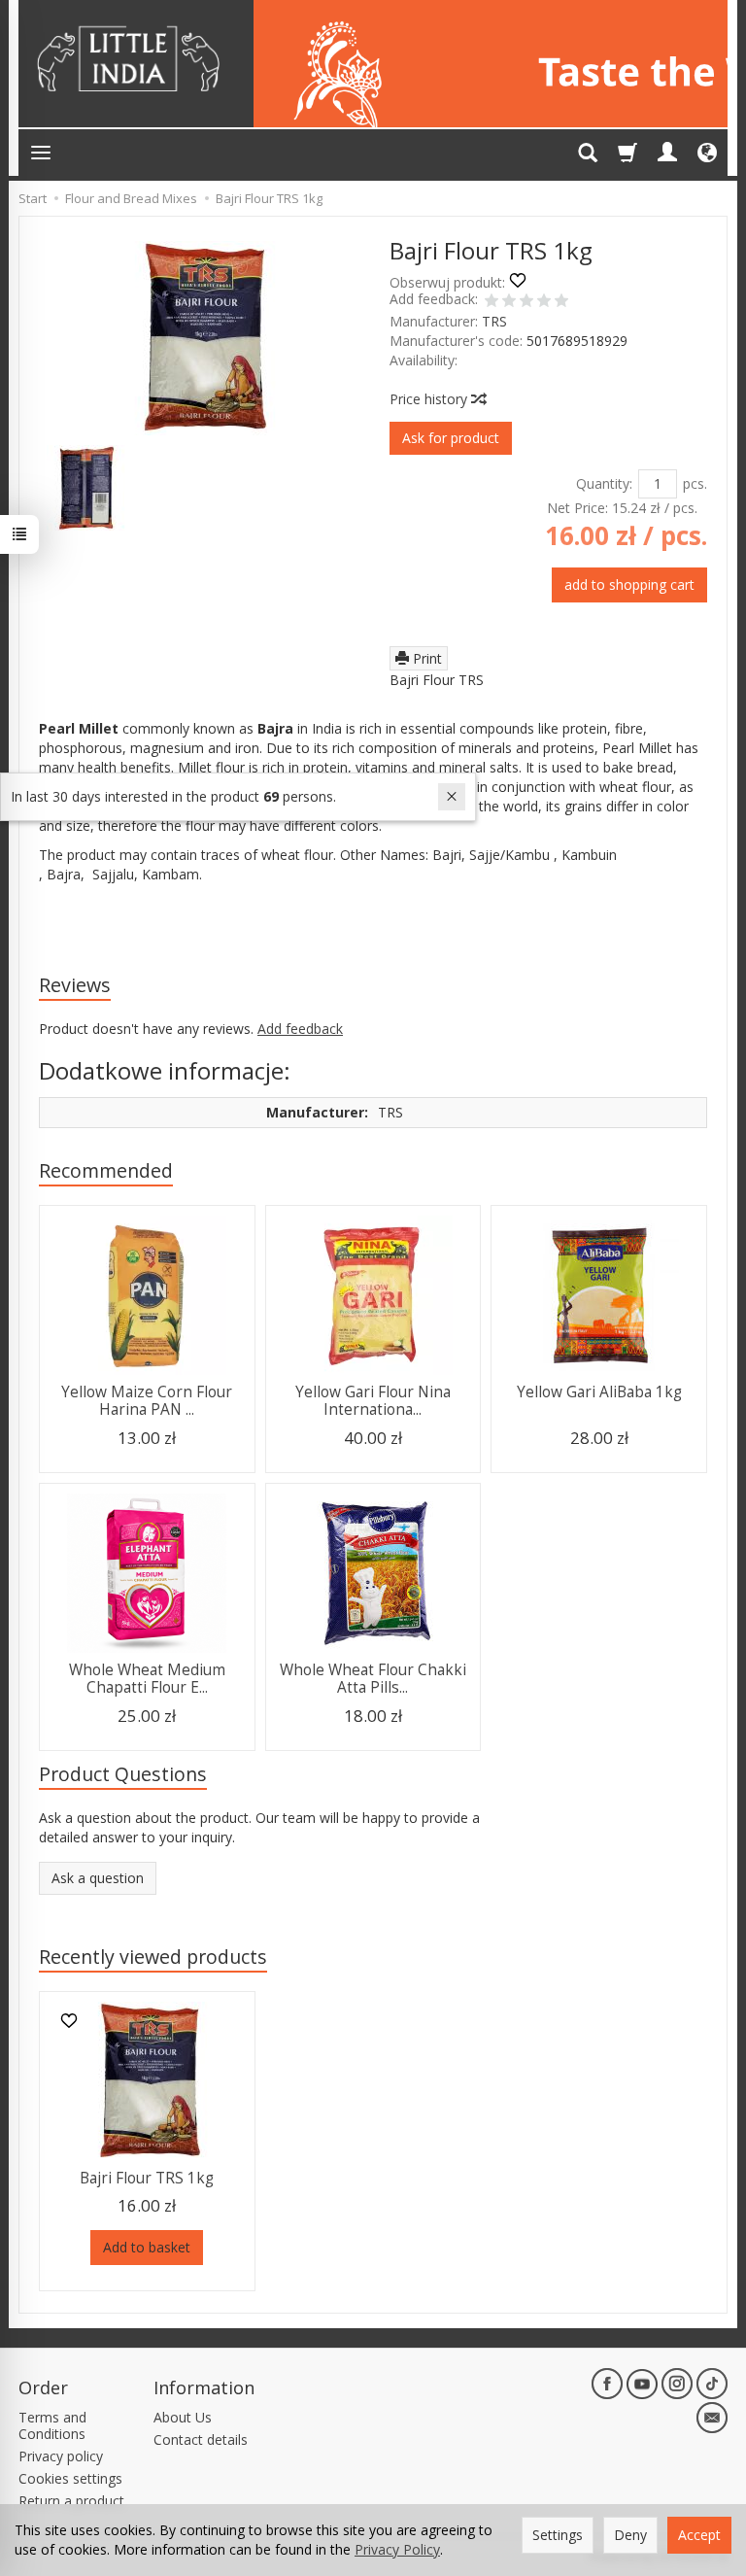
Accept (699, 2535)
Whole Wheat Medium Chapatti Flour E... (147, 1679)
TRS (494, 321)
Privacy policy (61, 2456)
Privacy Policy (397, 2549)
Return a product (71, 2501)
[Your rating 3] (526, 302)
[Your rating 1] (492, 302)
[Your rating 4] (544, 302)
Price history (430, 399)
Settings (558, 2535)
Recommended (106, 1170)
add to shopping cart (629, 584)
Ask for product (451, 438)
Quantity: (604, 483)
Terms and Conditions (52, 2425)
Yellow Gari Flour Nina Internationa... (373, 1401)
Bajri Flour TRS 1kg (147, 2178)
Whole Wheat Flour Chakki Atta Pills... (373, 1679)
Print (425, 658)
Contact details (201, 2439)
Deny (630, 2535)
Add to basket (147, 2247)
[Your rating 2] (509, 302)
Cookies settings (70, 2478)
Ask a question (98, 1878)
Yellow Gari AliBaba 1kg (599, 1392)
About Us (183, 2417)
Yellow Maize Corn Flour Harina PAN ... (147, 1401)
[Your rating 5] (561, 302)
